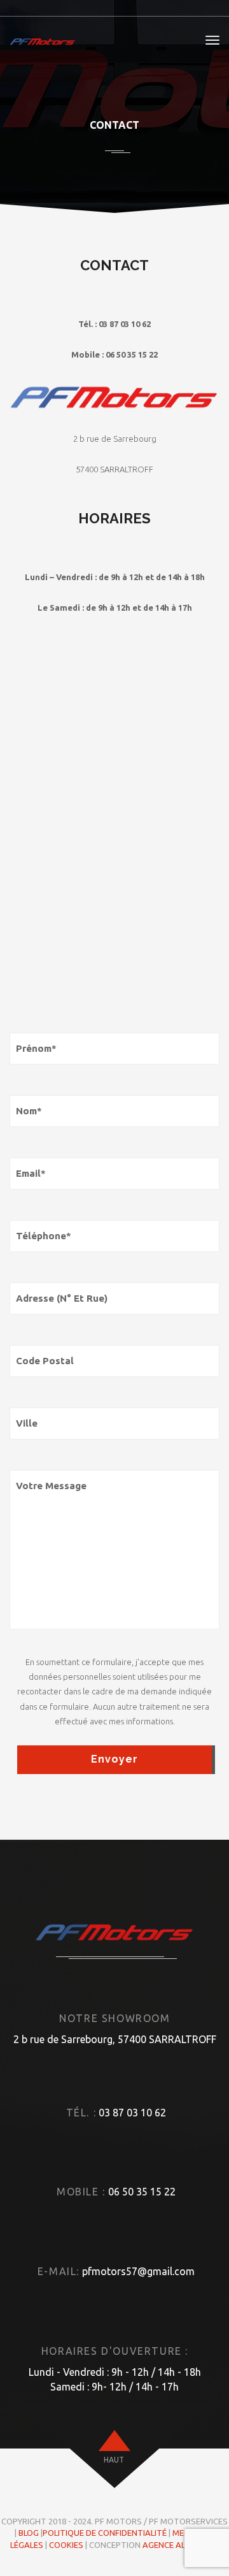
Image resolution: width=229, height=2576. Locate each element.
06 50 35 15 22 (142, 2192)
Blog (29, 2533)
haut (114, 2460)
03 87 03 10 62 (132, 2113)
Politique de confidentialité (105, 2533)
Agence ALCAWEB (177, 2545)
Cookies (66, 2545)
